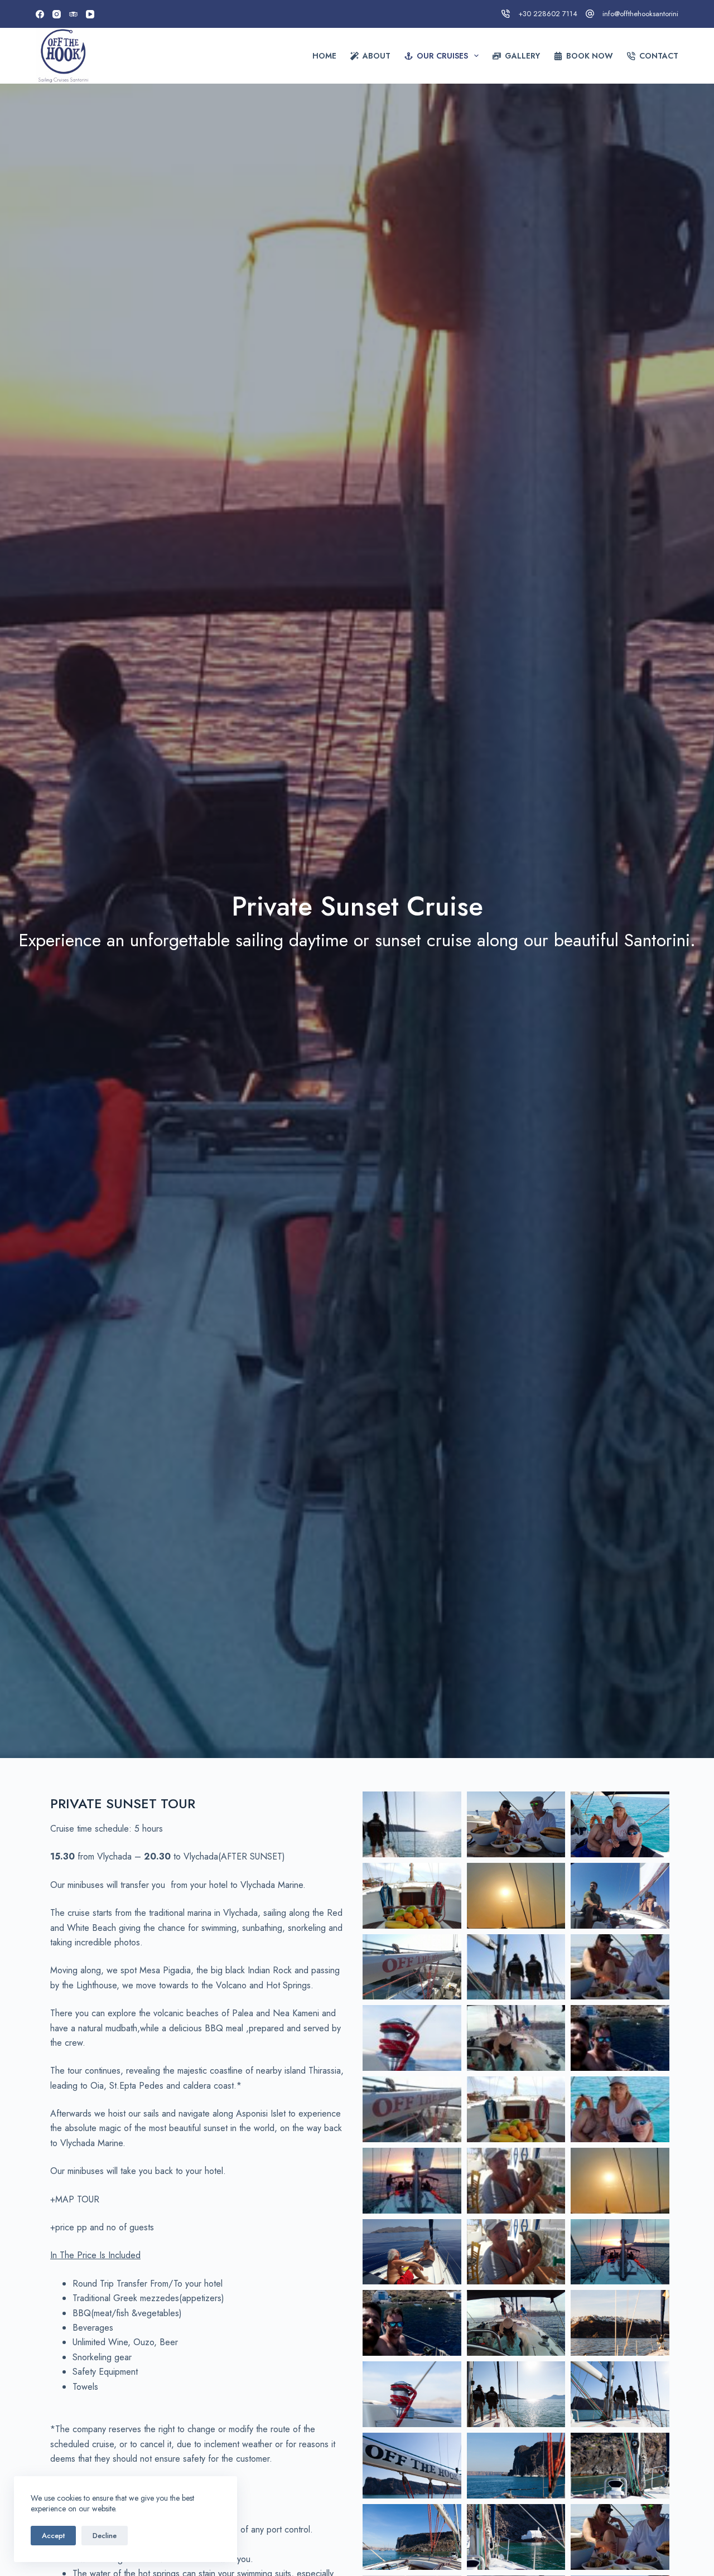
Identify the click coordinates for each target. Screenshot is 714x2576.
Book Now (590, 56)
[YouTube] (90, 14)
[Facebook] (40, 14)
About (377, 56)
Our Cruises (442, 56)
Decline (105, 2536)
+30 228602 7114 (548, 14)
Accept (53, 2536)
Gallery (522, 56)
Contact (659, 56)
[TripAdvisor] (73, 14)
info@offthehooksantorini (640, 14)
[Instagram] (57, 14)
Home (324, 56)
